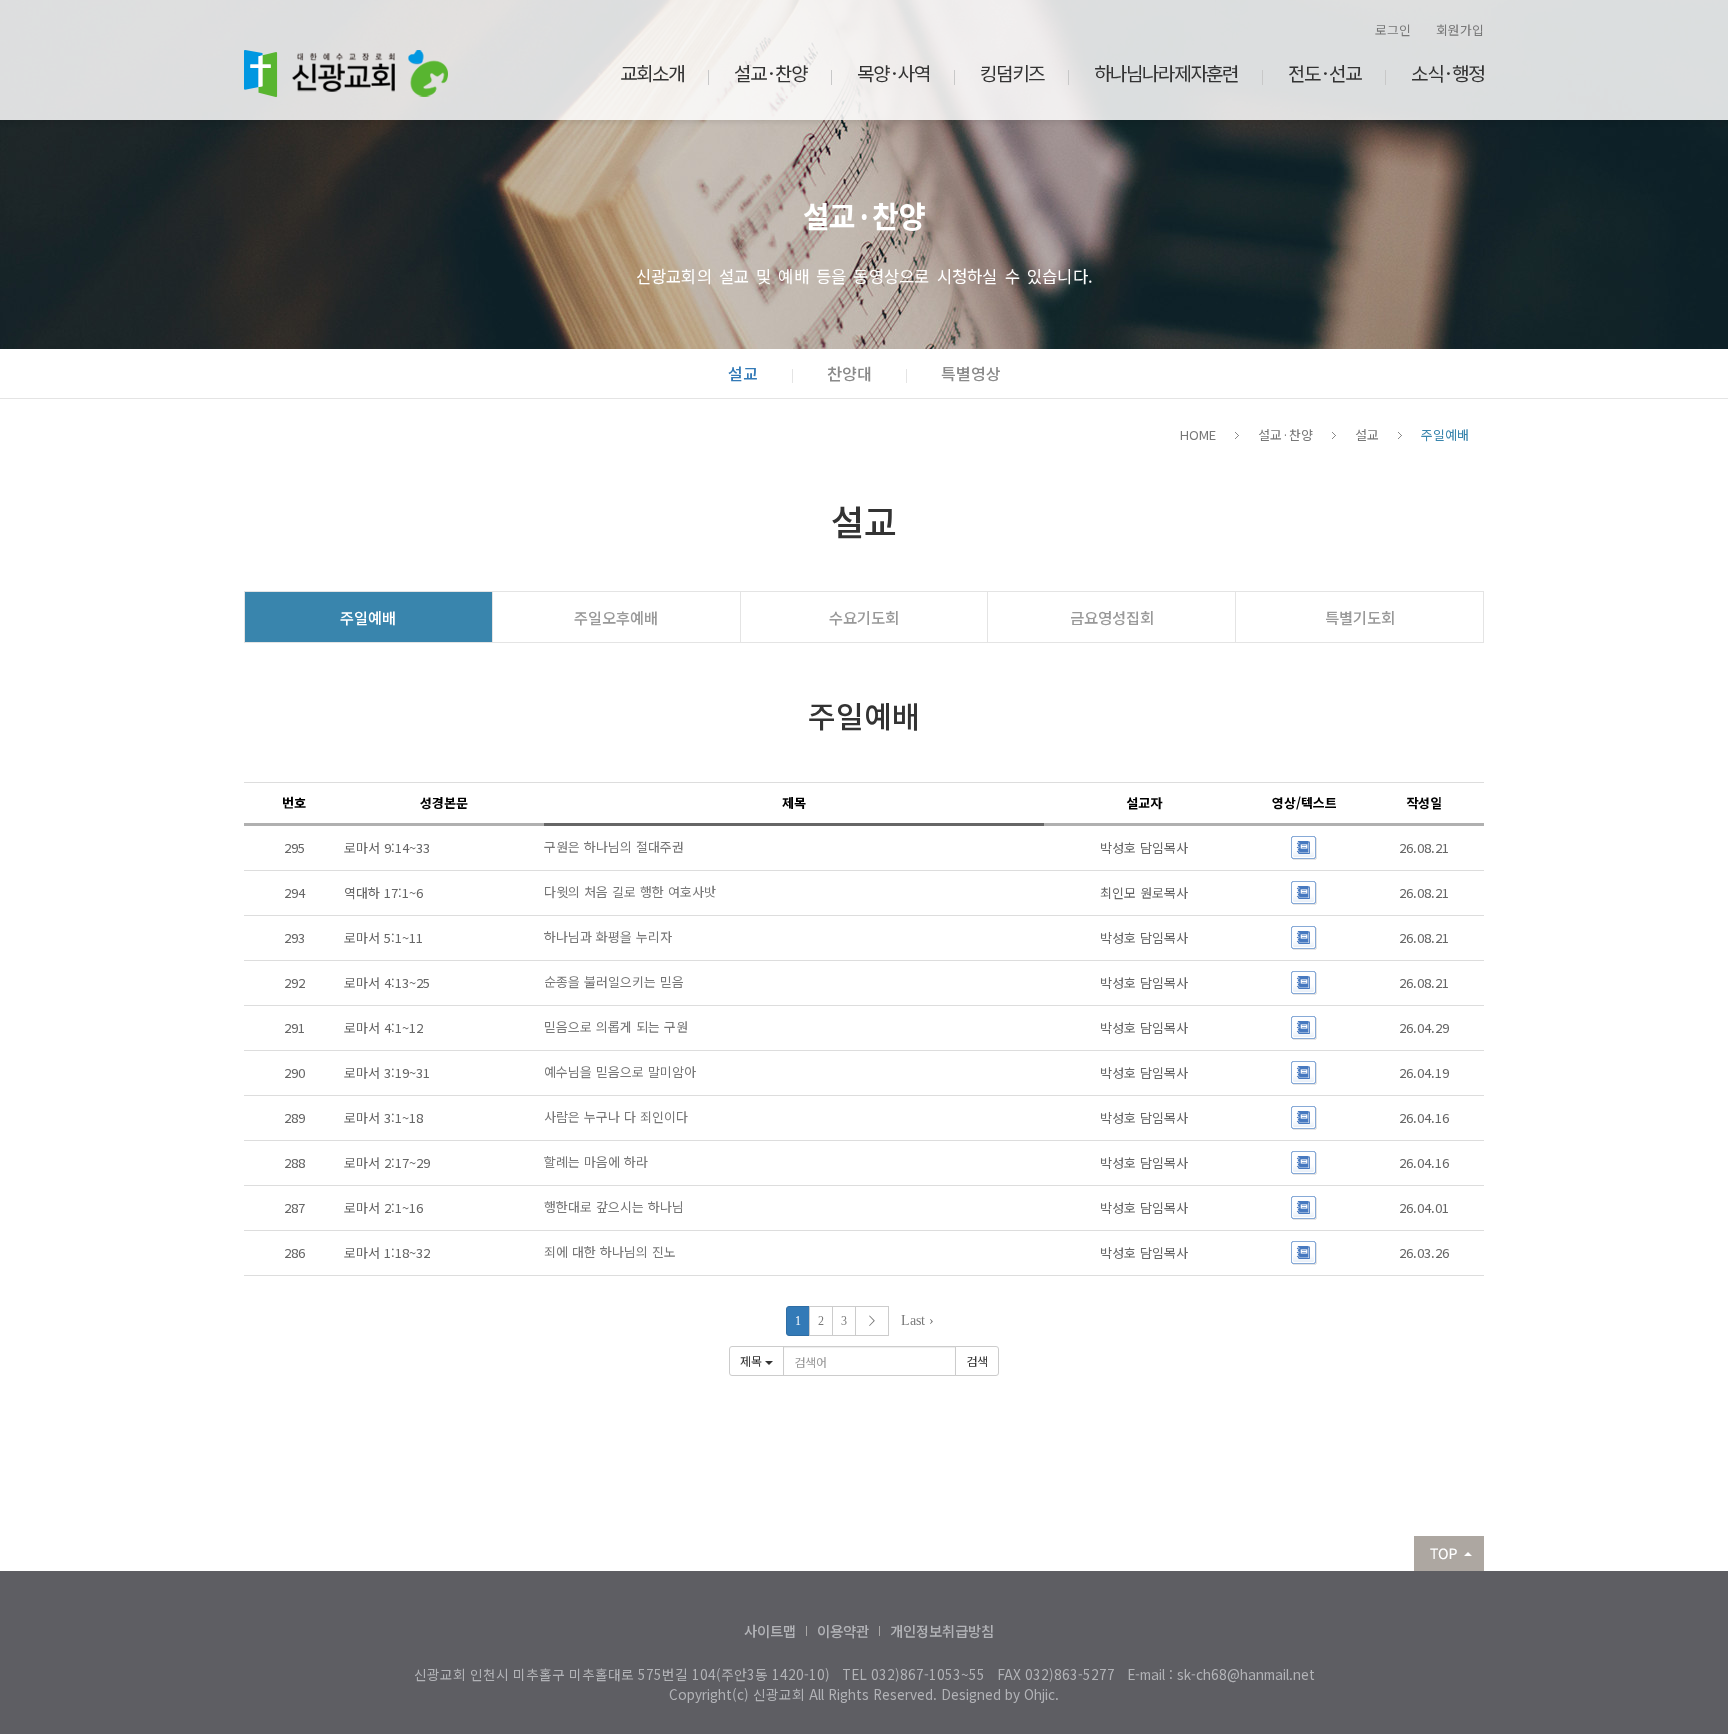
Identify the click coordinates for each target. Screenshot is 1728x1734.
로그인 (1393, 29)
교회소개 (652, 73)
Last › (917, 1320)
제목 (752, 1360)
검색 (977, 1360)
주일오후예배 (616, 617)
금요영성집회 (1112, 617)
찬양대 (849, 373)
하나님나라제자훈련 (1166, 73)
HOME (1198, 434)
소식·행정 (1447, 73)
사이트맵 (770, 1630)
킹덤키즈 (1012, 73)
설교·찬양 (770, 73)
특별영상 (971, 373)
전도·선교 (1324, 73)
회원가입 (1460, 29)
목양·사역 (893, 73)
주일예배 (1445, 434)
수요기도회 (864, 617)
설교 (743, 373)
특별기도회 (1360, 617)
